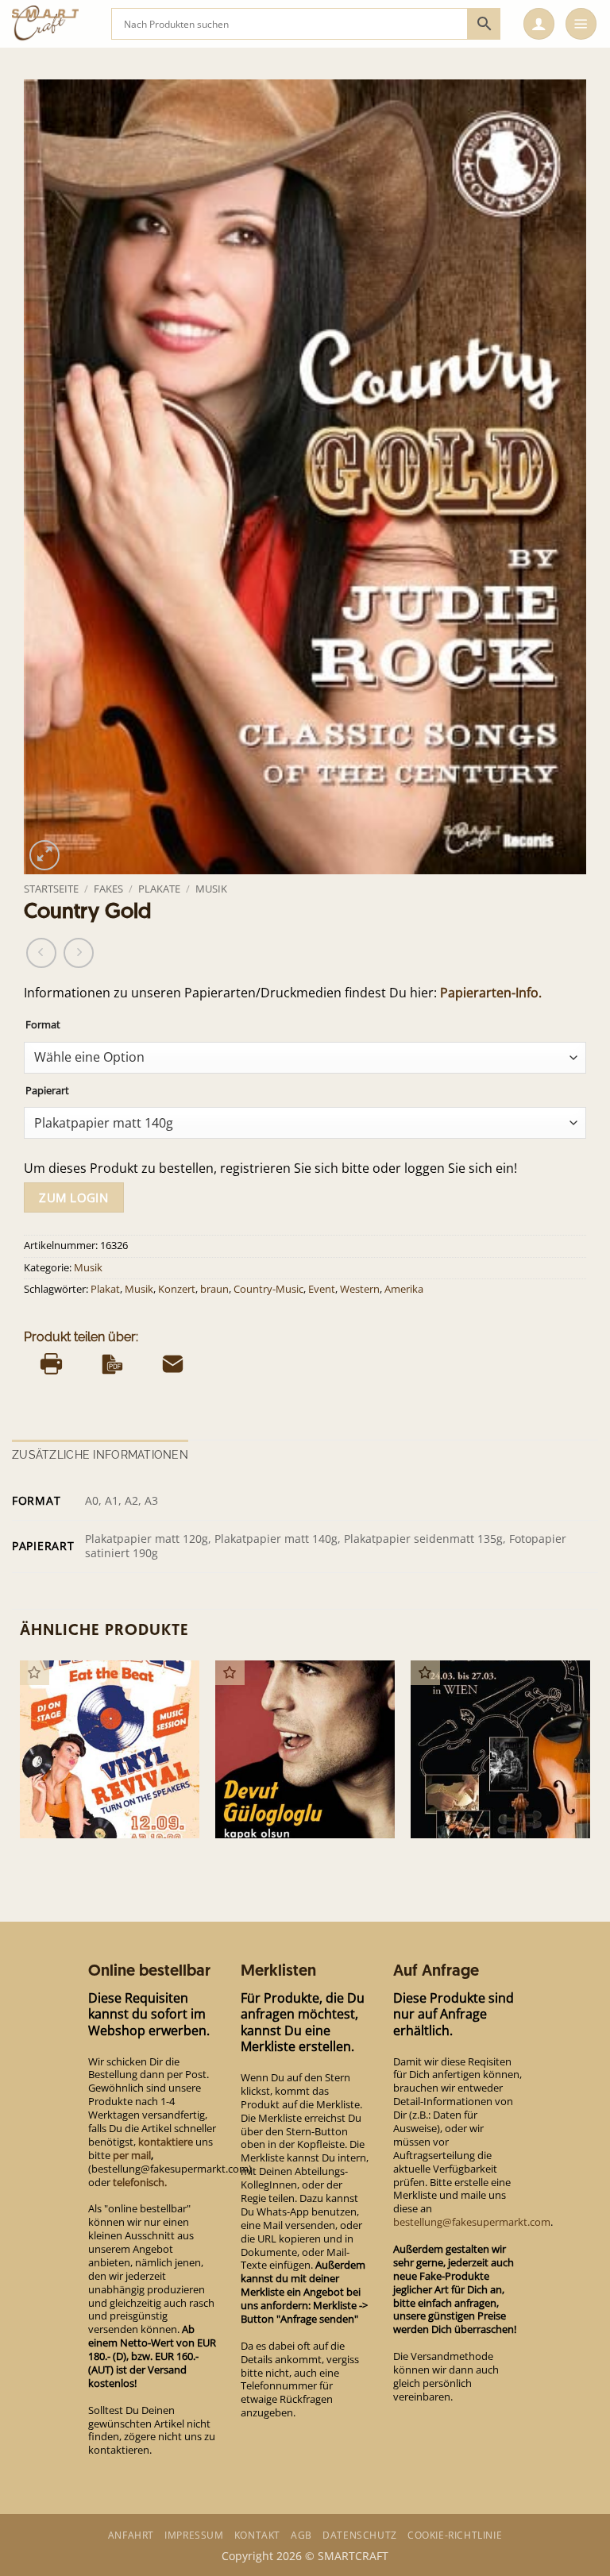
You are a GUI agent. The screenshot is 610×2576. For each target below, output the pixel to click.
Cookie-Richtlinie (455, 2535)
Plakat (105, 1289)
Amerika (404, 1289)
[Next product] (41, 953)
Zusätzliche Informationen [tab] (100, 1455)
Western (360, 1289)
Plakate (159, 889)
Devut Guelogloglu (274, 1812)
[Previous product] (79, 953)
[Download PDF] (112, 1364)
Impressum (194, 2535)
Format (43, 1025)
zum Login (73, 1197)
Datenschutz (360, 2535)
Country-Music (268, 1289)
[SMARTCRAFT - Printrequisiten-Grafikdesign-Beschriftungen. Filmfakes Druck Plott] (56, 24)
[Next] (589, 1762)
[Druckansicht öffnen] (51, 1364)
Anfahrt (131, 2535)
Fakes (108, 889)
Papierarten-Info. (491, 993)
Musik (211, 889)
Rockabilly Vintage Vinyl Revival (93, 1805)
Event (322, 1289)
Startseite (51, 889)
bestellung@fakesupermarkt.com (472, 2222)
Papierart (47, 1091)
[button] (539, 24)
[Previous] (21, 1762)
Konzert (177, 1289)
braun (214, 1289)
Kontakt (257, 2535)
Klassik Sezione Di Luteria (488, 1812)
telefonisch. (140, 2182)
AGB (301, 2535)
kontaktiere (166, 2142)
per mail (132, 2155)
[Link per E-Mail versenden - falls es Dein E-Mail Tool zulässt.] (173, 1364)
